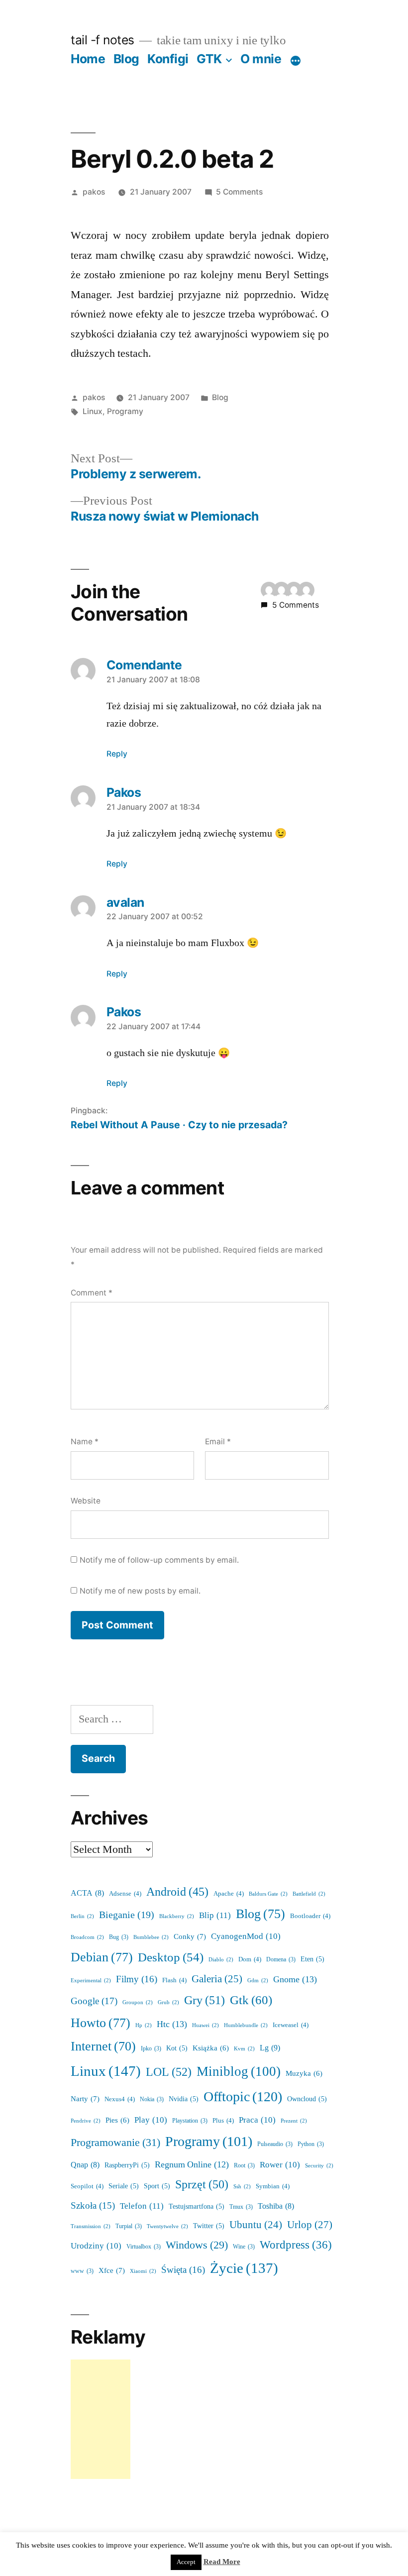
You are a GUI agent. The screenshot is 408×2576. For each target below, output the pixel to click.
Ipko (151, 2049)
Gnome (295, 1980)
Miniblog (239, 2072)
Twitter (209, 2226)
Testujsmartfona (197, 2206)
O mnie (261, 59)
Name (85, 1442)
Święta (183, 2270)
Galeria (217, 1979)
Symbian (273, 2186)
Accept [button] (186, 2562)
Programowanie (115, 2143)
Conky (190, 1937)
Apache (229, 1894)
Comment (92, 1293)
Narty (85, 2099)
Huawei (205, 2025)
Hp (144, 2025)
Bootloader (310, 1916)
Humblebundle (246, 2025)
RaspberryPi (127, 2165)
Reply (117, 754)
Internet (103, 2046)
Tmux (241, 2207)
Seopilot (87, 2186)
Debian (102, 1957)
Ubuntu (256, 2225)
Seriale (124, 2186)
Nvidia (184, 2099)
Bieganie (127, 1915)
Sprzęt (202, 2185)
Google (94, 2001)
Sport (157, 2186)
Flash (174, 1980)
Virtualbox (144, 2247)
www (82, 2271)
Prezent (294, 2121)
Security (319, 2166)
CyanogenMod (246, 1936)
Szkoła (93, 2206)
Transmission (91, 2226)
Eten (312, 1959)
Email (218, 1442)
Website (86, 1501)
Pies (117, 2120)
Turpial (129, 2226)
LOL (169, 2072)
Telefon (142, 2206)
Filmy (137, 1979)
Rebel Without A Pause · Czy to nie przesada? (179, 1125)
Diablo (221, 1960)
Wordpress (296, 2245)
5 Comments (239, 192)
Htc (172, 2024)
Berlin (82, 1916)
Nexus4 (120, 2099)
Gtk (251, 2000)
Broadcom (87, 1937)
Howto (101, 2023)
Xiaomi (143, 2271)
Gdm (258, 1981)
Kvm (244, 2049)
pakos (94, 192)
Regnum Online (192, 2165)
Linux (93, 411)
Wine (244, 2247)
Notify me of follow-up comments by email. (159, 1560)
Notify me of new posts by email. (140, 1591)
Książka (211, 2048)
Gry (204, 2000)
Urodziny (96, 2246)
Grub (168, 2002)
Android (177, 1892)
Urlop (310, 2225)
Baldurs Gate (268, 1894)
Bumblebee (151, 1937)
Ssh (242, 2187)
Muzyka (304, 2074)
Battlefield (309, 1894)
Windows (197, 2245)
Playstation (190, 2121)
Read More (222, 2562)
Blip (215, 1915)
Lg (270, 2048)
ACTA (87, 1893)
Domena (281, 1960)
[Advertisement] (101, 2419)
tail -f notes (102, 40)
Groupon (138, 2002)
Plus (223, 2121)
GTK (209, 59)
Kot (177, 2048)
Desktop (171, 1958)
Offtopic (243, 2097)
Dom (250, 1959)
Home (88, 59)
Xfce (112, 2271)
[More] (296, 61)
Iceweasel (291, 2025)
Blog (126, 59)
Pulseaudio (275, 2144)
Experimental (91, 1981)
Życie (244, 2268)
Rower (280, 2165)
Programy (125, 411)
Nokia (152, 2099)
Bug (119, 1937)
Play (151, 2120)
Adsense (125, 1894)
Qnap (85, 2165)
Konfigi (168, 59)
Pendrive (86, 2121)
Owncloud (307, 2099)
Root (244, 2166)
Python (311, 2144)
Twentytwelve (167, 2226)
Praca (257, 2120)
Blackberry (177, 1916)
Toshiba (276, 2206)
